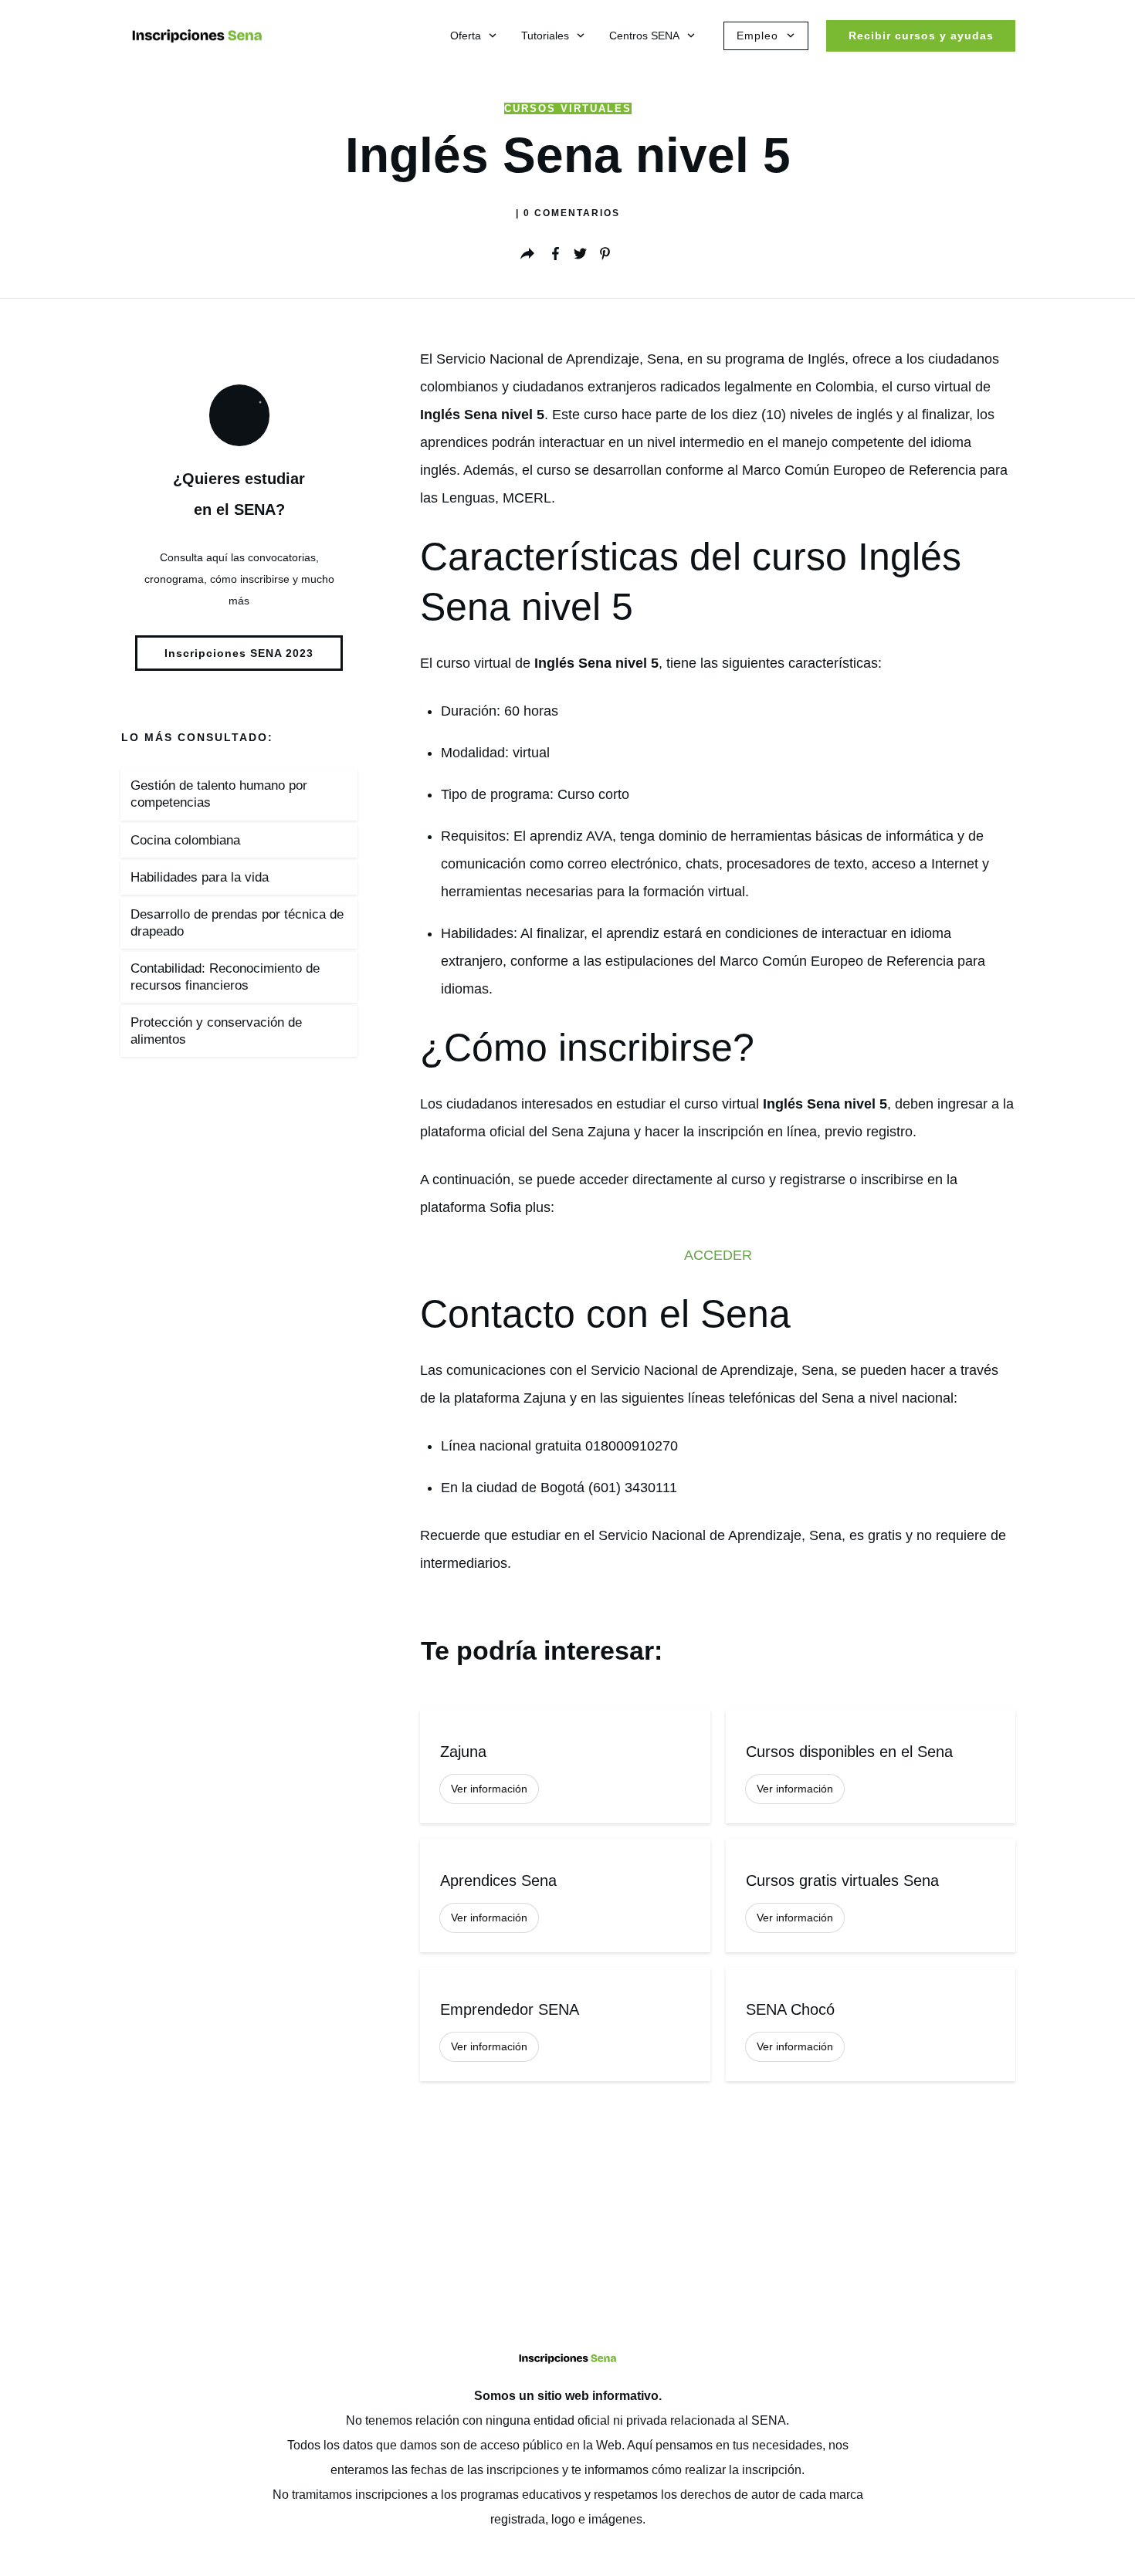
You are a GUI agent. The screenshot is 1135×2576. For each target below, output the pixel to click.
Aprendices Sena (565, 1896)
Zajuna (565, 1767)
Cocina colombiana (185, 840)
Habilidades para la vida (200, 877)
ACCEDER (718, 1255)
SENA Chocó (871, 2024)
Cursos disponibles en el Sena (871, 1767)
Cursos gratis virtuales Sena (871, 1896)
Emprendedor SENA (565, 2024)
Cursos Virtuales (568, 108)
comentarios (572, 213)
